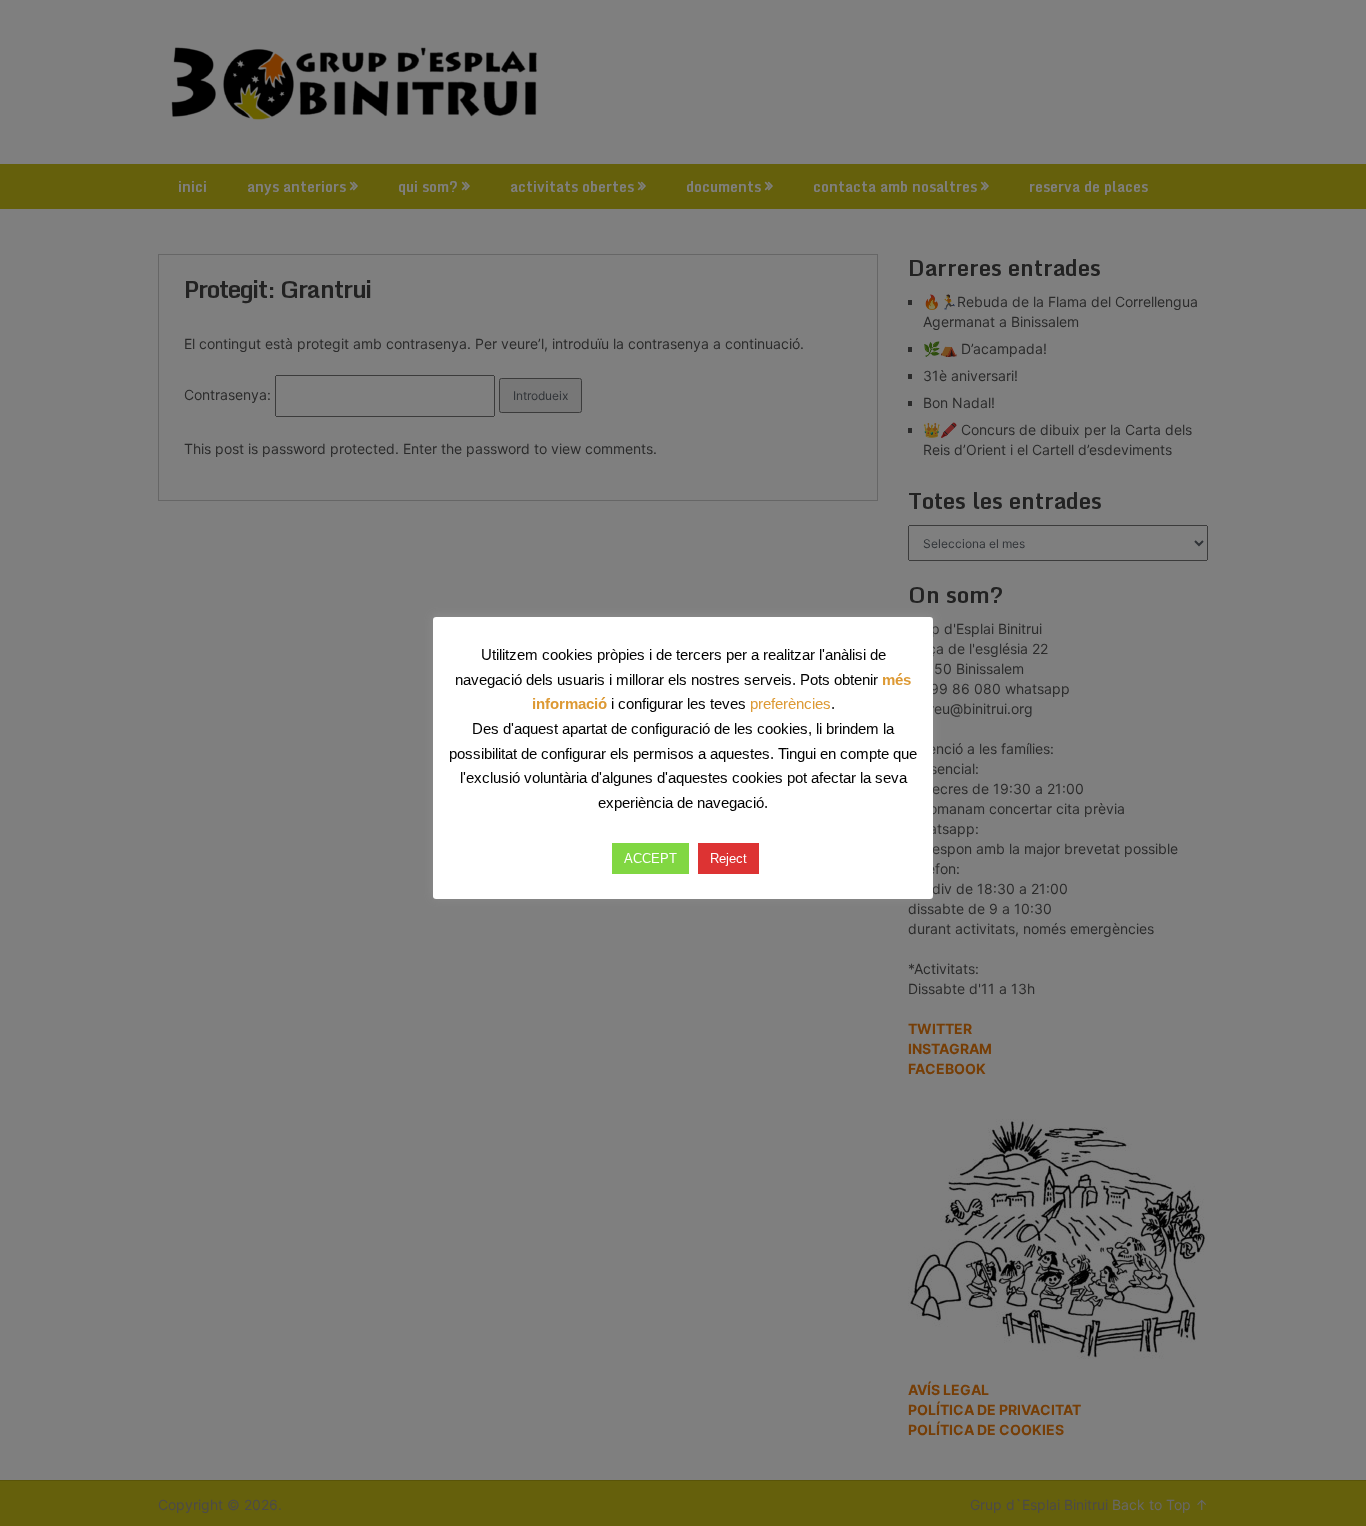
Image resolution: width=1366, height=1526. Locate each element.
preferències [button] (790, 703)
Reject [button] (728, 858)
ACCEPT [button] (650, 858)
